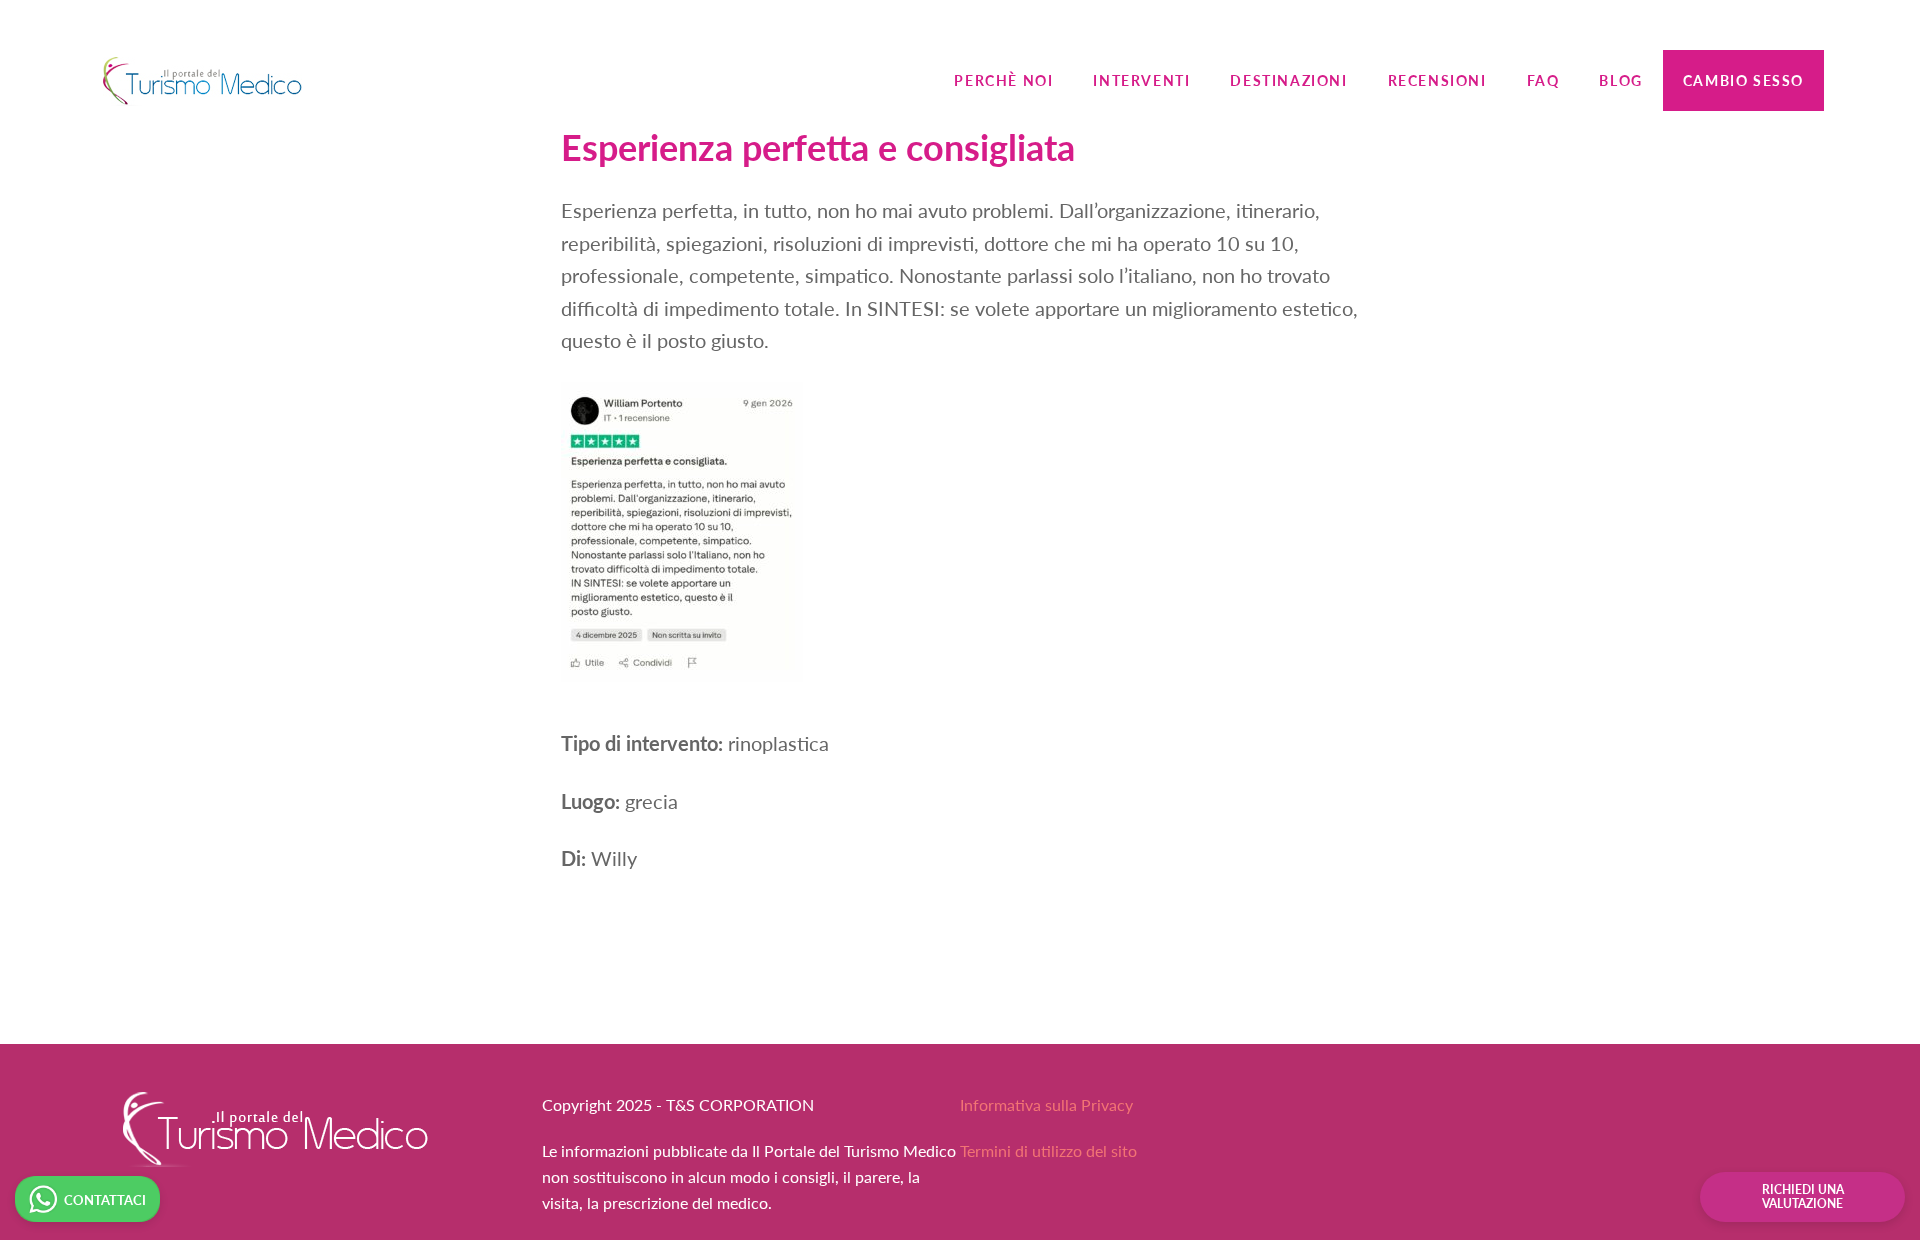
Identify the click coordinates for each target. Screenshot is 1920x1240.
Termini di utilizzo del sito (1048, 1150)
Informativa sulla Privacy (1046, 1104)
